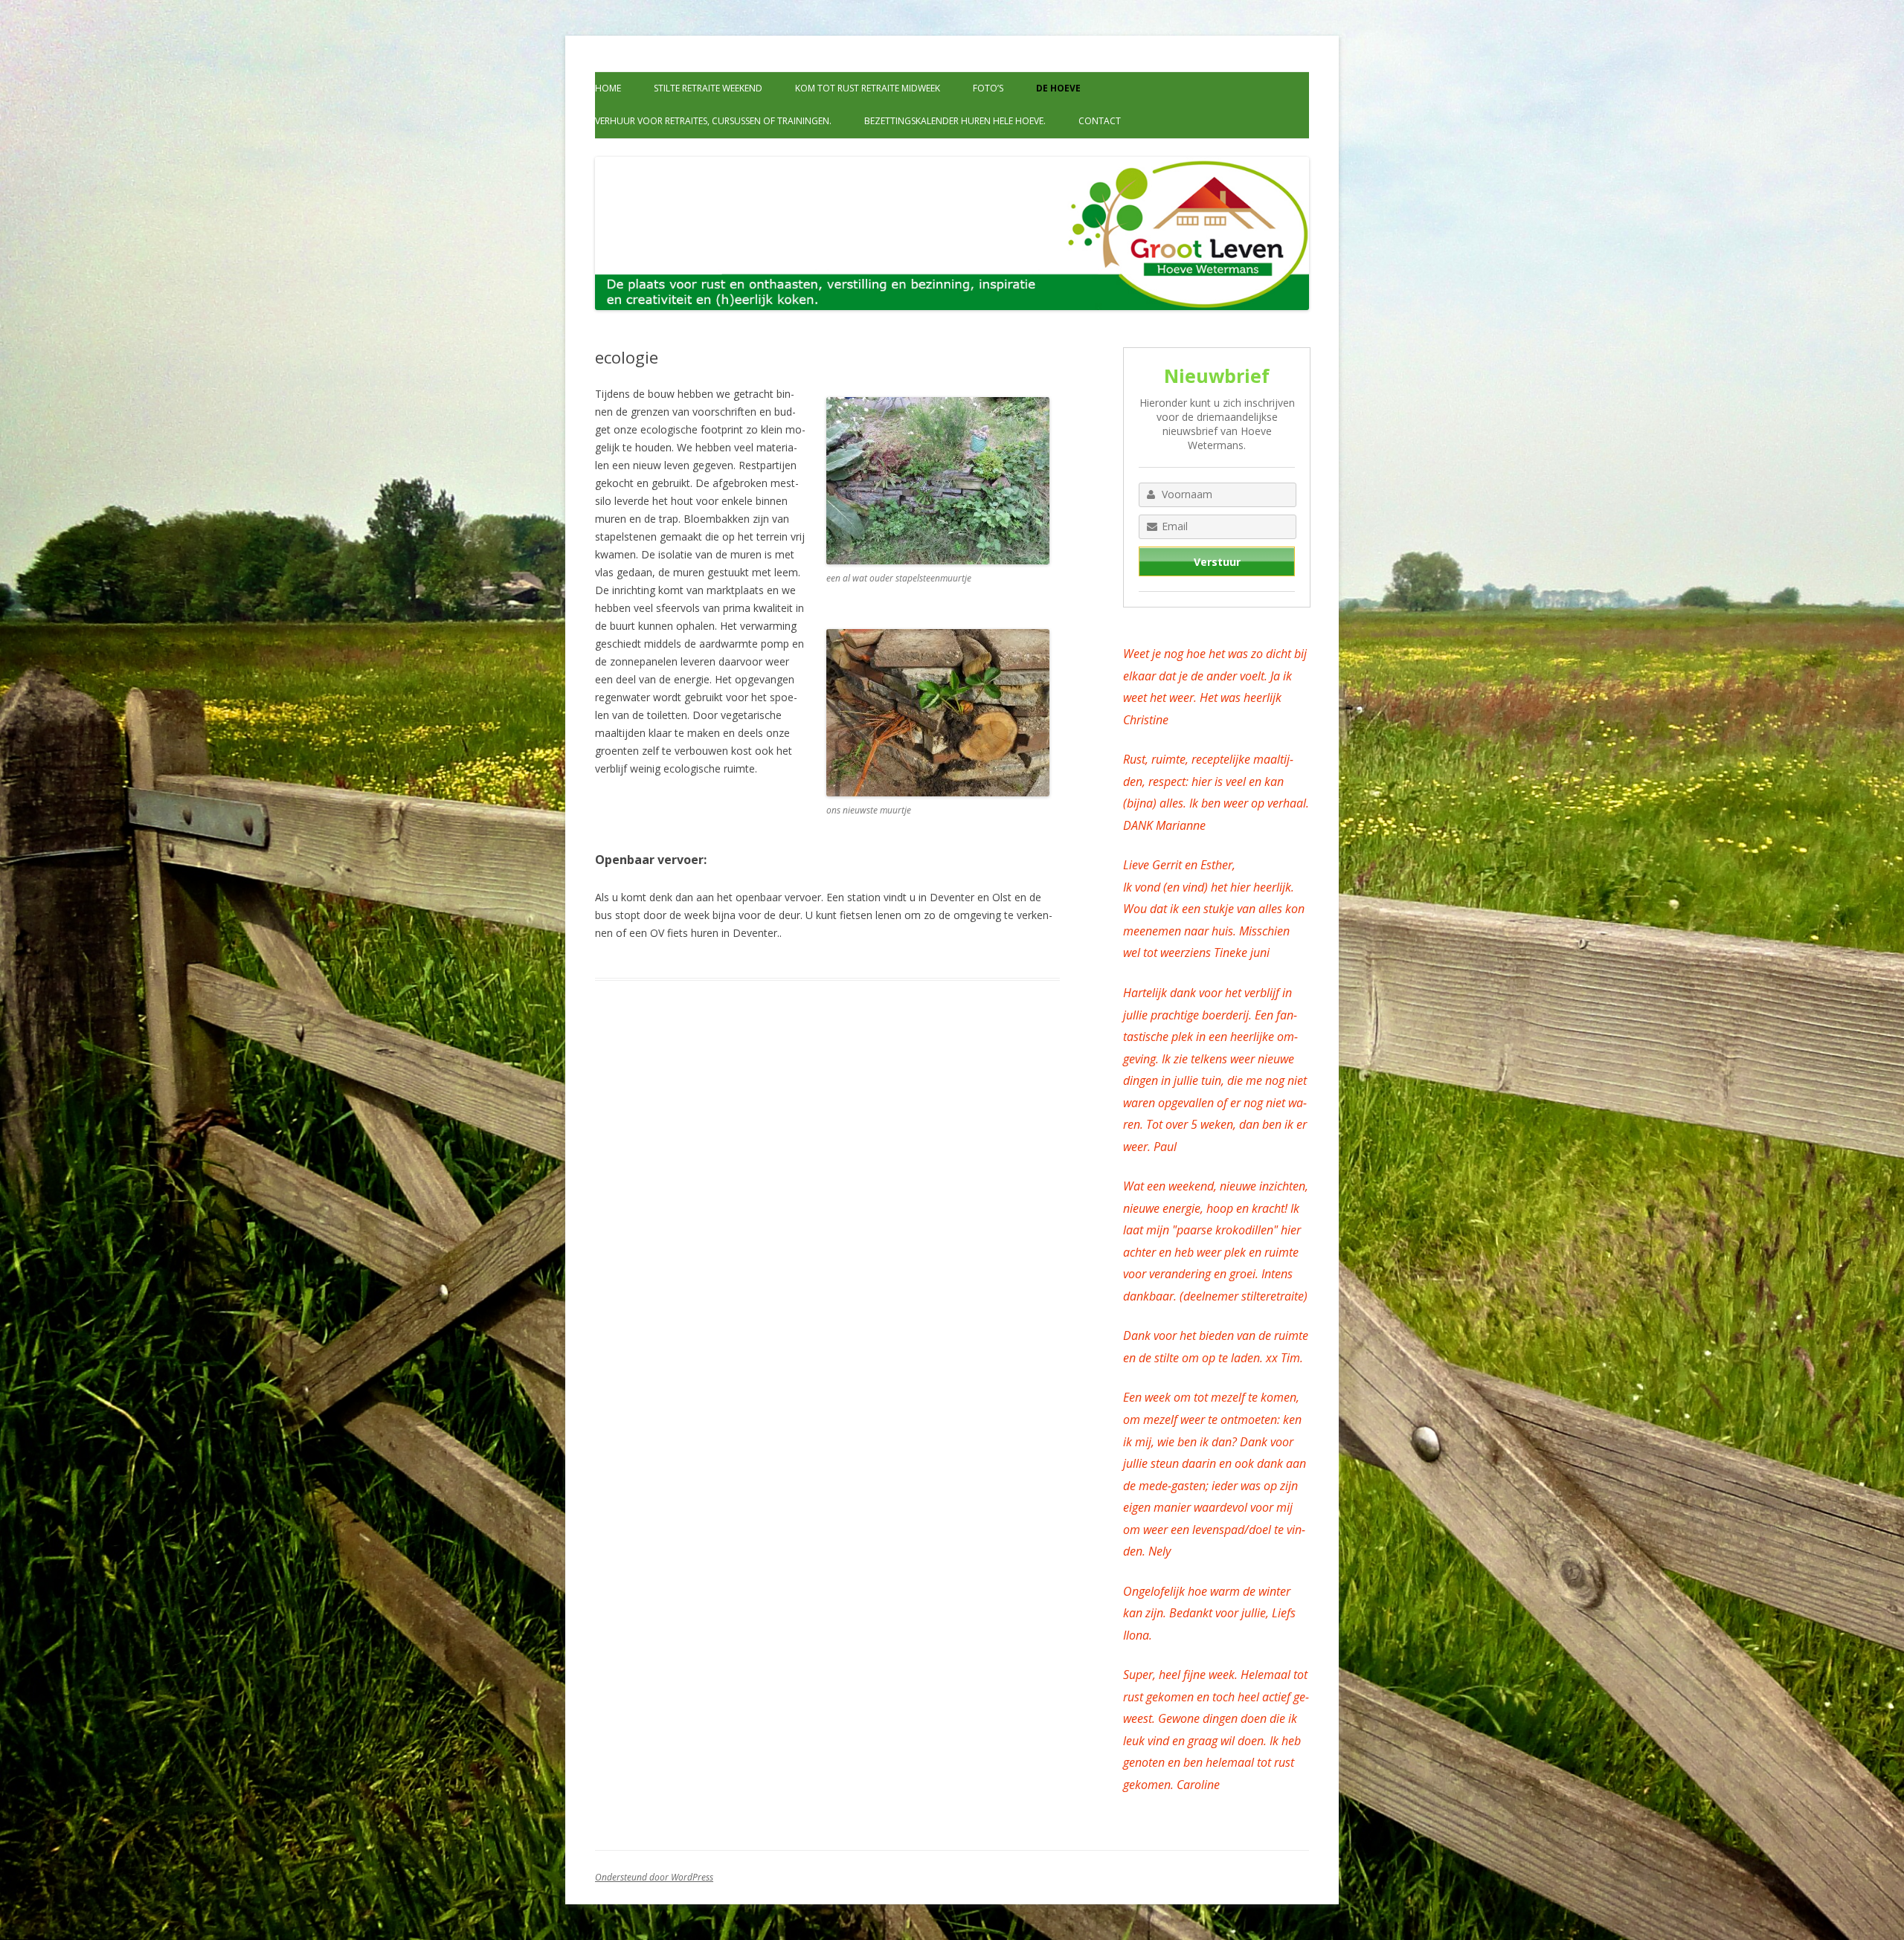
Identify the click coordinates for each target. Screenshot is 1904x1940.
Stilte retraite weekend (708, 88)
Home (608, 88)
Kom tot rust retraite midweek (868, 88)
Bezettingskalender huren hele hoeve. (955, 121)
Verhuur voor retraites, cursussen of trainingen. (713, 121)
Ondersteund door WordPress (654, 1877)
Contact (1100, 121)
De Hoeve (1058, 88)
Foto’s (988, 88)
